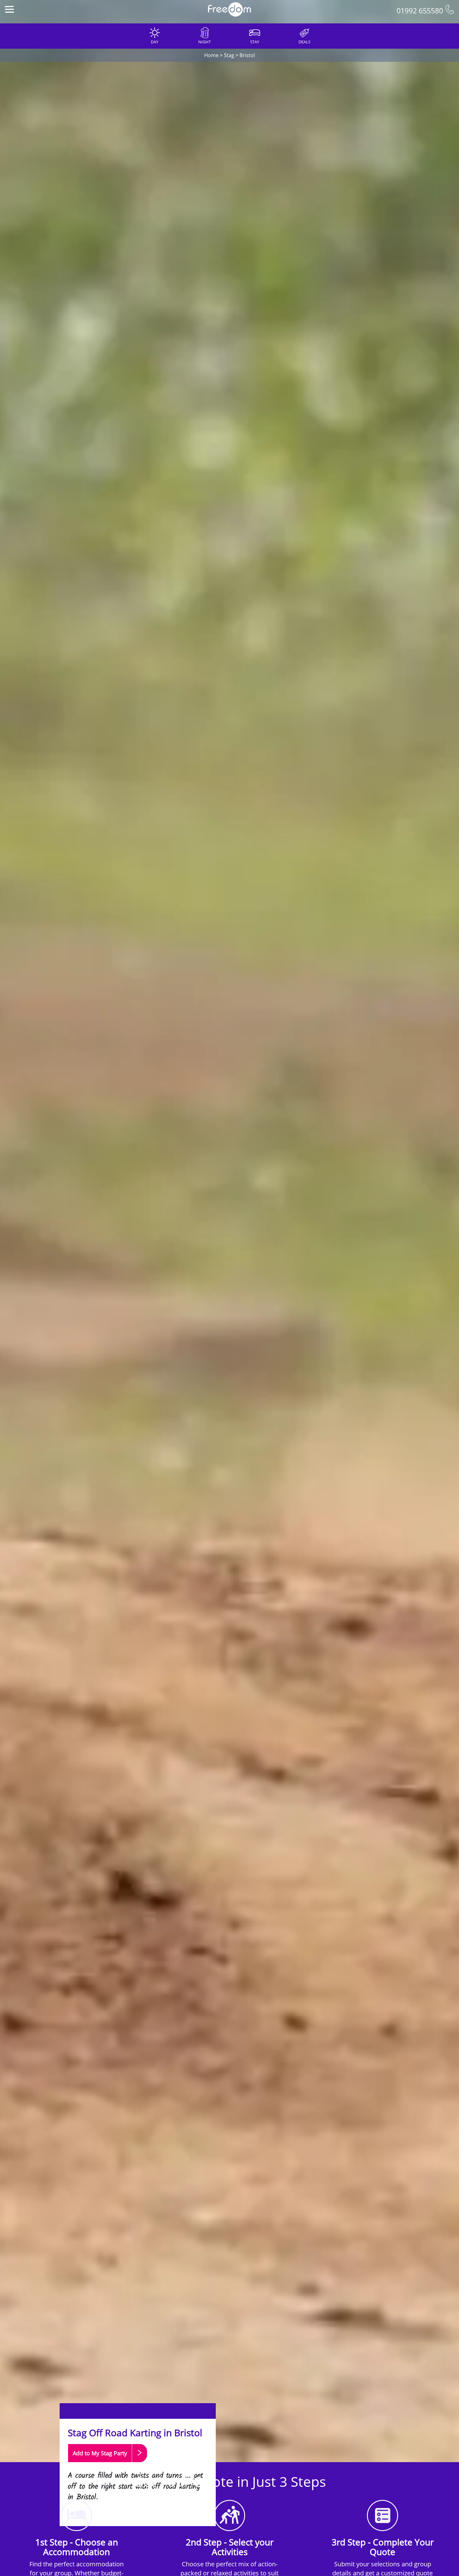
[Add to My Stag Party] (108, 2465)
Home (211, 55)
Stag (229, 55)
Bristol (247, 55)
